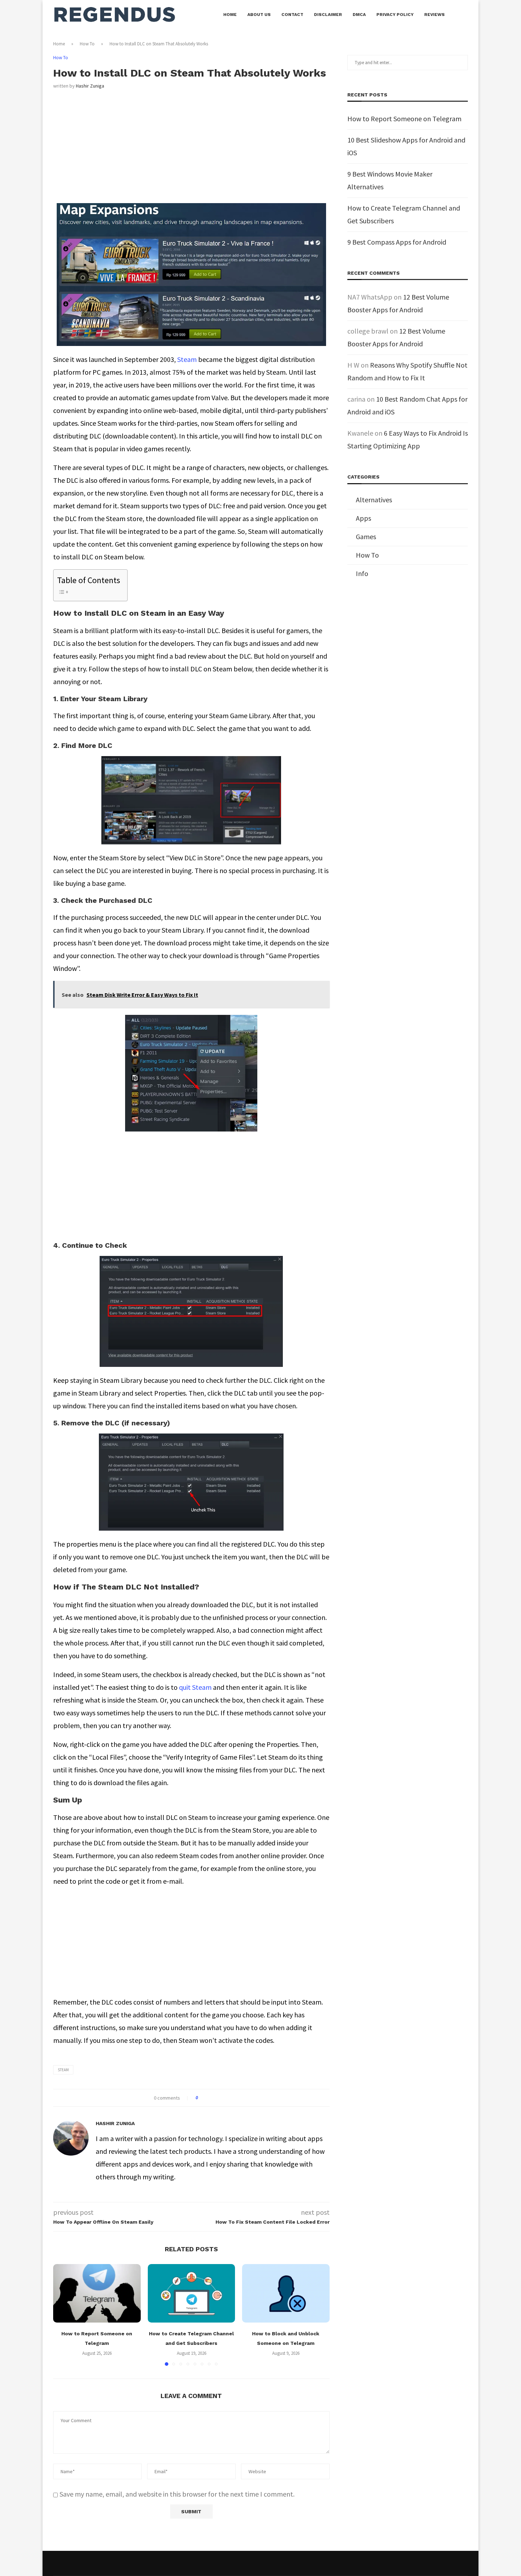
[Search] (464, 15)
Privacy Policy (395, 15)
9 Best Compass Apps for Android (397, 242)
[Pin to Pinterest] (223, 2098)
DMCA (359, 15)
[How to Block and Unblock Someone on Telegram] (286, 2293)
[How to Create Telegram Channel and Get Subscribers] (192, 2293)
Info (362, 573)
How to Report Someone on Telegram (404, 119)
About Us (259, 15)
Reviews (435, 15)
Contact (292, 15)
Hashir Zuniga (90, 86)
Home (230, 15)
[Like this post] (202, 2098)
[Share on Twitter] (216, 2098)
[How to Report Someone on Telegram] (97, 2293)
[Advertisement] (191, 151)
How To (87, 44)
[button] (63, 2315)
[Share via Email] (230, 2098)
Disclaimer (328, 15)
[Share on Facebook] (210, 2098)
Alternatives (374, 500)
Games (366, 537)
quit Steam (195, 1687)
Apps (363, 518)
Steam (187, 359)
